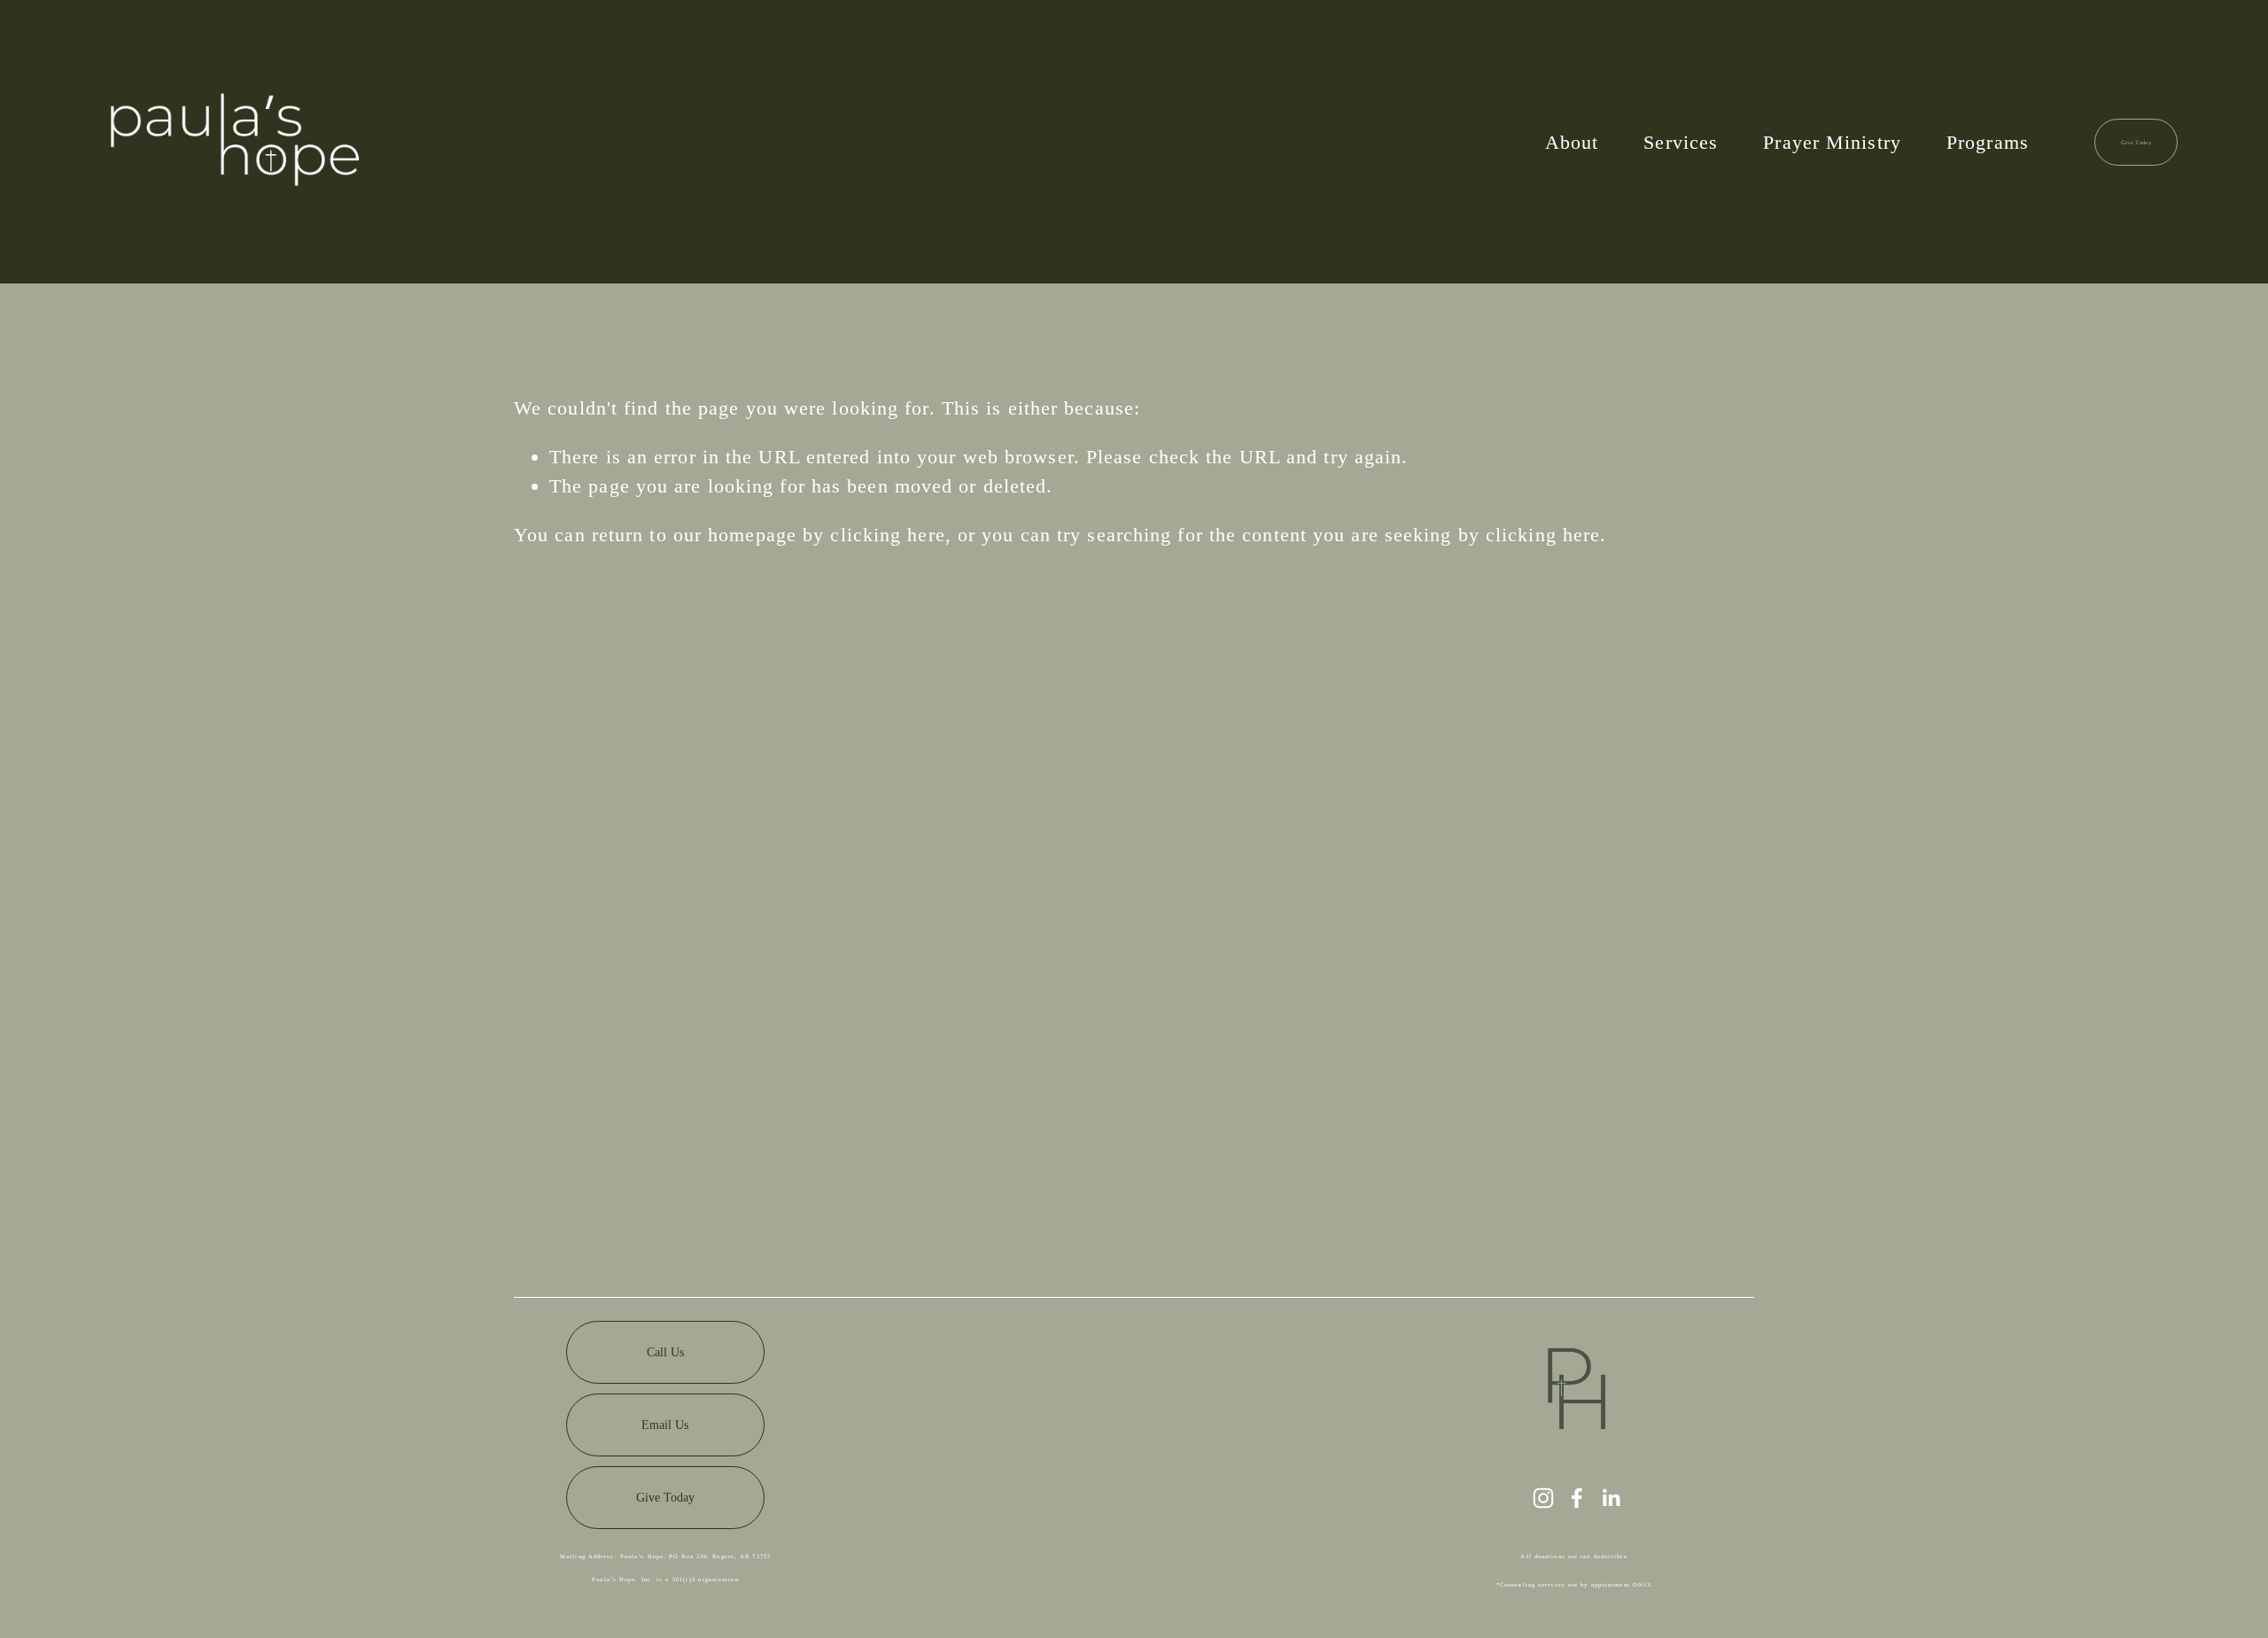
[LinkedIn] (1611, 1498)
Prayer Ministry (1832, 142)
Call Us (665, 1352)
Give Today (2136, 142)
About (1572, 142)
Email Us (665, 1425)
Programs (1988, 142)
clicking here (887, 535)
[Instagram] (1543, 1498)
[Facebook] (1577, 1498)
